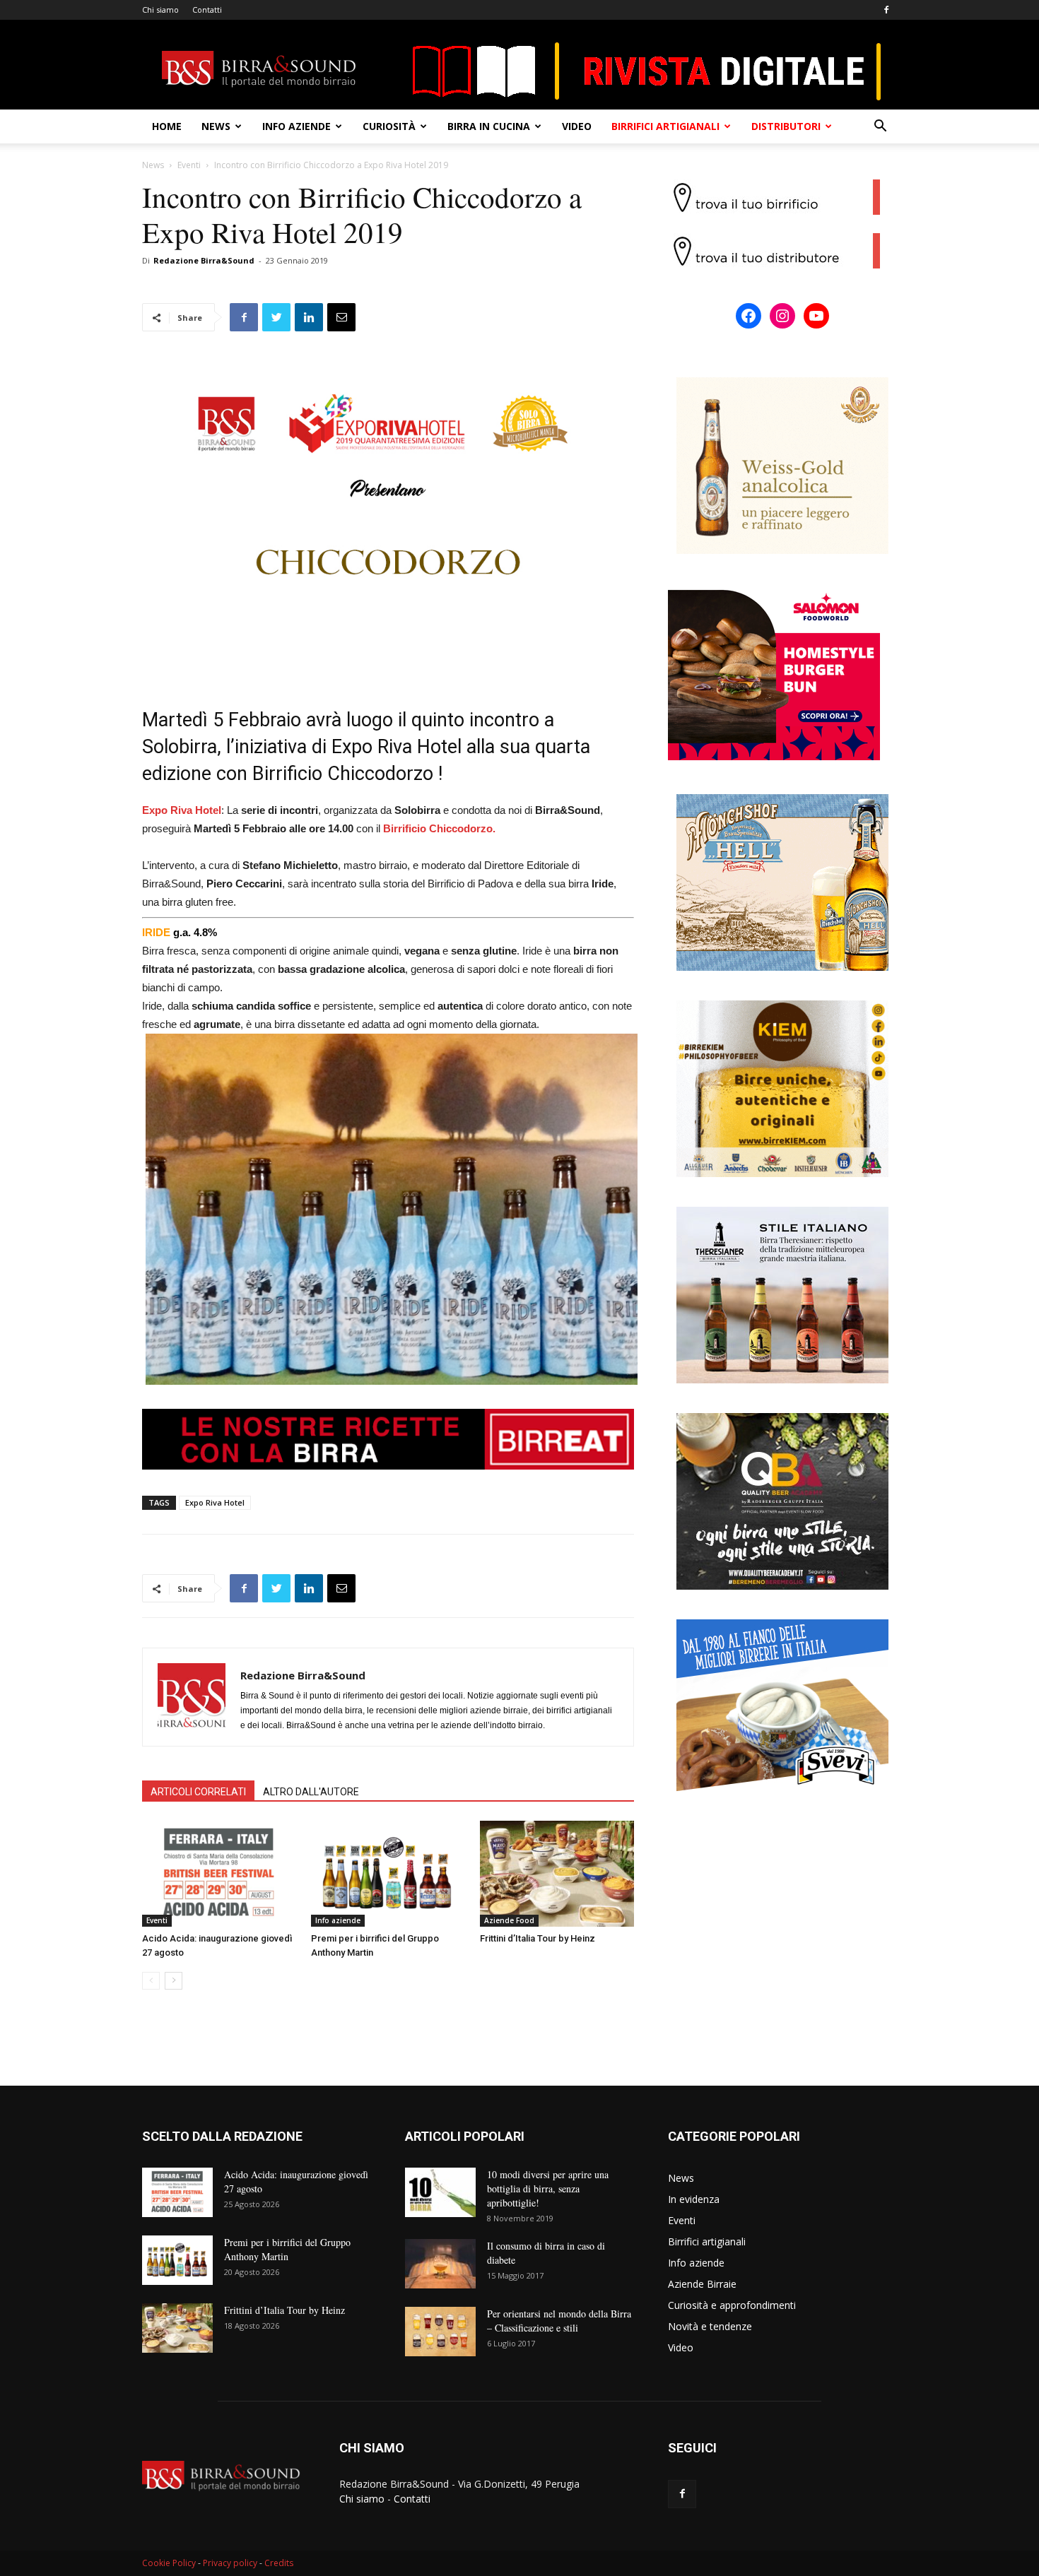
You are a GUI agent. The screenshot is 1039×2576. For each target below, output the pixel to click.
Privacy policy (230, 2563)
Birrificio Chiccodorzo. (439, 828)
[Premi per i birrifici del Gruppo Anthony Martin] (388, 1874)
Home (167, 126)
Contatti (207, 10)
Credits (279, 2563)
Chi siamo (160, 10)
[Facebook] (886, 10)
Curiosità (389, 126)
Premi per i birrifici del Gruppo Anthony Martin (287, 2249)
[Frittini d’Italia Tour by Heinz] (557, 1874)
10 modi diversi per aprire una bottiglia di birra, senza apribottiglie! (548, 2188)
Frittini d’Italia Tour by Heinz (538, 1938)
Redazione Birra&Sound (204, 260)
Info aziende (297, 126)
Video (577, 126)
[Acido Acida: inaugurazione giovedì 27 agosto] (219, 1874)
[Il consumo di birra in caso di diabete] (440, 2264)
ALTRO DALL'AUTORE (311, 1792)
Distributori (786, 126)
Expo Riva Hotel (215, 1502)
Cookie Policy (169, 2563)
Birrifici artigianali (665, 126)
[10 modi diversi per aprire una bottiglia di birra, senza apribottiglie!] (440, 2192)
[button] (880, 128)
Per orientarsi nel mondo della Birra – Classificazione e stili (559, 2321)
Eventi (189, 165)
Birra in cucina (489, 126)
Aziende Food (509, 1920)
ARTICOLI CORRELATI (198, 1792)
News (216, 126)
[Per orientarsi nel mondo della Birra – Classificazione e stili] (440, 2332)
